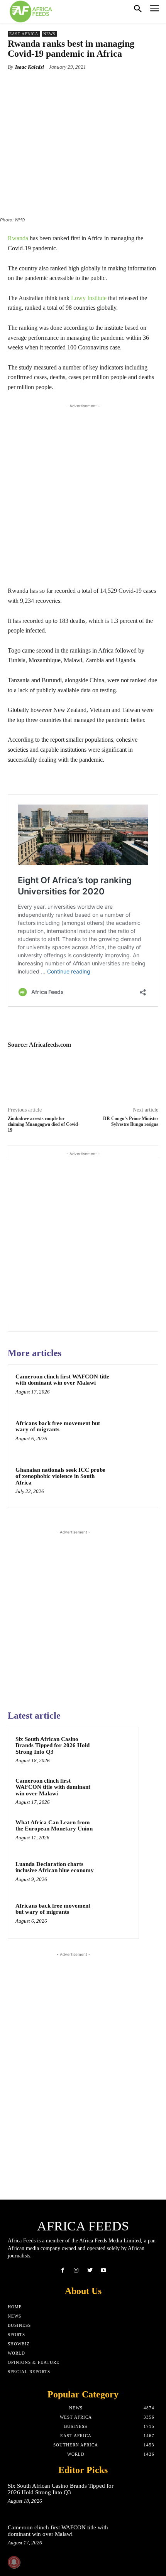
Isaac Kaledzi (30, 67)
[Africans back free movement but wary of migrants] (133, 1436)
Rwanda (18, 238)
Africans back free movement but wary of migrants (58, 1426)
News (49, 34)
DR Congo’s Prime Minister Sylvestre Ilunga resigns (131, 1121)
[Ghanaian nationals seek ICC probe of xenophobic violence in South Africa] (133, 1483)
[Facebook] (63, 2270)
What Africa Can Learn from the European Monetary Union (54, 1826)
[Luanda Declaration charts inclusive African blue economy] (116, 1874)
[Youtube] (103, 2270)
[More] (106, 85)
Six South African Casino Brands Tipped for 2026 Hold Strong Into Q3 (53, 1745)
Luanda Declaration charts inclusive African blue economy (55, 1867)
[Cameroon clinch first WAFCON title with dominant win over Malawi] (133, 1389)
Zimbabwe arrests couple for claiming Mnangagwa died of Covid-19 (44, 1124)
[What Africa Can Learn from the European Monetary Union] (116, 1833)
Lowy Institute (89, 298)
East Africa (24, 34)
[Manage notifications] (14, 2562)
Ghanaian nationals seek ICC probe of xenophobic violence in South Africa (60, 1476)
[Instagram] (76, 2270)
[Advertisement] (83, 493)
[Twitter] (90, 2270)
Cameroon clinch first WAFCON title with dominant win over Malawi (62, 1380)
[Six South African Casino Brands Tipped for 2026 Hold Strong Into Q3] (116, 1749)
